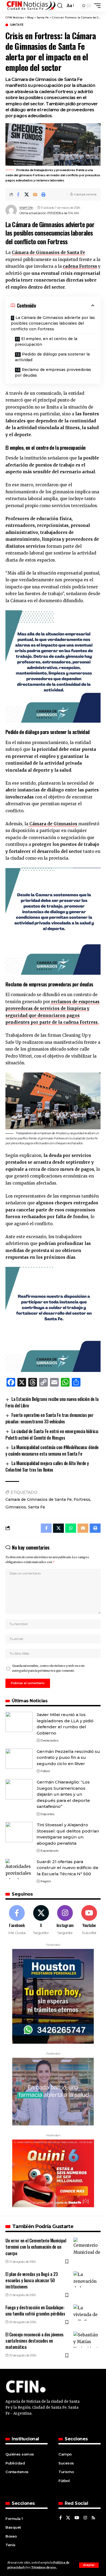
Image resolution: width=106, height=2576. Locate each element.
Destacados (49, 1740)
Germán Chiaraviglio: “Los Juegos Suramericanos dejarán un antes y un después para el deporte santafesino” (63, 1794)
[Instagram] (65, 1920)
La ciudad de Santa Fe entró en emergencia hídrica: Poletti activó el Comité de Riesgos (52, 1434)
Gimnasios (16, 1507)
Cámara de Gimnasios (53, 824)
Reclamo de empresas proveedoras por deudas (53, 372)
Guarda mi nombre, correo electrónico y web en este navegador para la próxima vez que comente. (49, 1668)
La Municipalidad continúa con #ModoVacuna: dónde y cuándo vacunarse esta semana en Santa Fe (52, 1450)
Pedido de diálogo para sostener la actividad (52, 357)
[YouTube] (77, 2518)
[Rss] (93, 2518)
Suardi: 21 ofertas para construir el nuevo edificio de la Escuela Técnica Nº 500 (68, 1868)
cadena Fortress (80, 266)
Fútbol (45, 1771)
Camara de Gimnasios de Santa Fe (39, 1499)
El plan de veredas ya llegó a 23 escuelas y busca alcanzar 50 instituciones (32, 2280)
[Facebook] (17, 1920)
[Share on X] (27, 194)
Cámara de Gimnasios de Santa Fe (48, 252)
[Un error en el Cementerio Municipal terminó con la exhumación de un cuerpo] (87, 2246)
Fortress (82, 1499)
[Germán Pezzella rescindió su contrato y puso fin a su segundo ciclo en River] (19, 1759)
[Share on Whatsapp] (71, 1528)
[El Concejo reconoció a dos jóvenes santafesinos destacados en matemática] (87, 2340)
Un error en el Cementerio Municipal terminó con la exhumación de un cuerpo (36, 2247)
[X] (41, 1920)
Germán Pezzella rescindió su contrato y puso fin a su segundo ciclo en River (68, 1757)
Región (46, 1881)
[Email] (35, 194)
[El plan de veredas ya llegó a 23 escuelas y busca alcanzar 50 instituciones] (87, 2279)
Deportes (47, 1814)
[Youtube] (89, 1920)
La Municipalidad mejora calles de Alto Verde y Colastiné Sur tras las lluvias (47, 1466)
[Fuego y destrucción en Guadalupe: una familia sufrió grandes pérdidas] (87, 2313)
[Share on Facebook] (18, 194)
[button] (89, 2565)
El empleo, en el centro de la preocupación (46, 342)
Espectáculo (50, 1851)
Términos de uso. (44, 2567)
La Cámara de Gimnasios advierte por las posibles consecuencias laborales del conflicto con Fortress (53, 323)
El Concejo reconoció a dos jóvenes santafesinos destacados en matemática (35, 2341)
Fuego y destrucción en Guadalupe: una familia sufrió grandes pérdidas (35, 2311)
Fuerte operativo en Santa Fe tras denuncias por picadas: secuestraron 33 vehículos (49, 1418)
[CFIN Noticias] (31, 6)
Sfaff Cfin (26, 208)
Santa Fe (17, 25)
